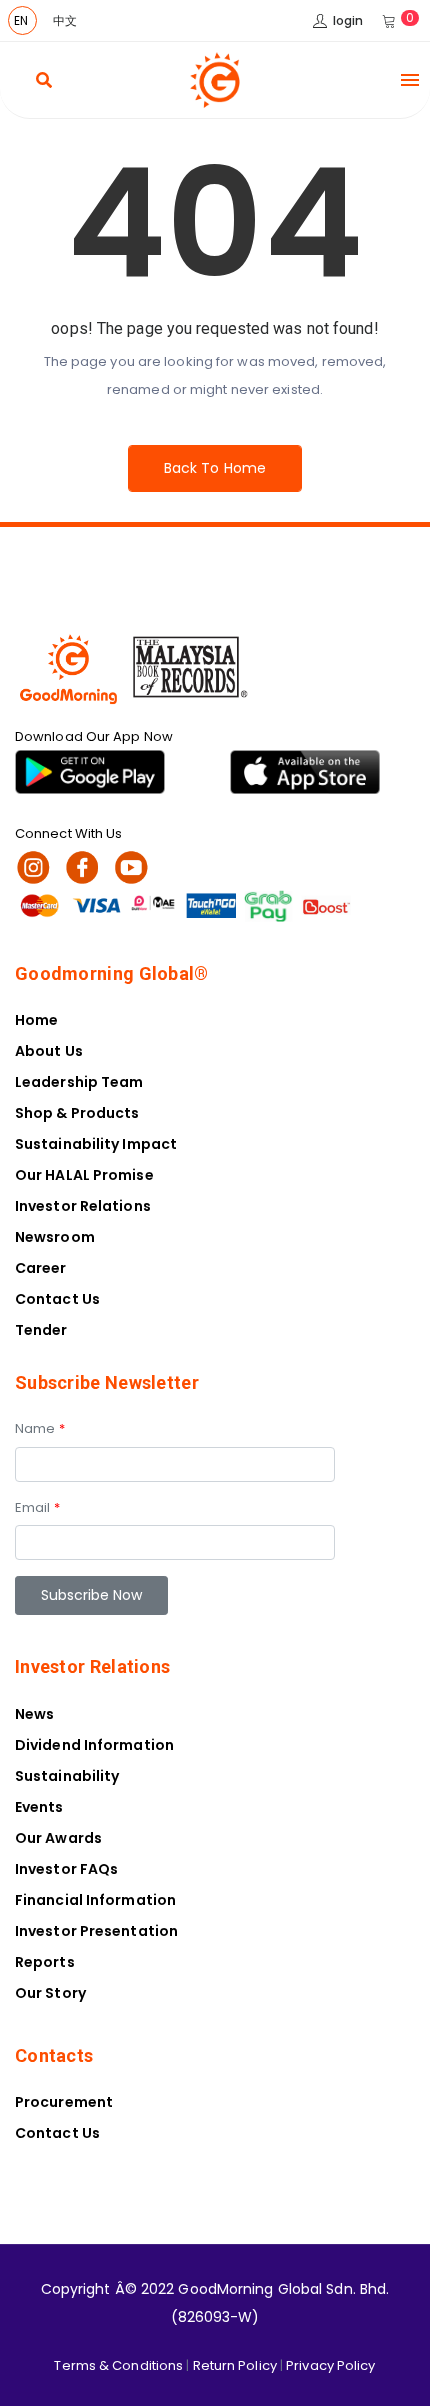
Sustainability (67, 1776)
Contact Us (57, 1299)
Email (37, 1507)
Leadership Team (79, 1082)
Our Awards (58, 1838)
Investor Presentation (96, 1931)
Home (36, 1020)
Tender (41, 1330)
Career (41, 1268)
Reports (45, 1962)
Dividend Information (94, 1745)
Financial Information (95, 1900)
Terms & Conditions (118, 2365)
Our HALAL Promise (84, 1175)
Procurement (64, 2102)
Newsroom (55, 1237)
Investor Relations (83, 1206)
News (34, 1714)
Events (39, 1807)
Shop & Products (77, 1113)
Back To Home (215, 468)
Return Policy (235, 2365)
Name (40, 1428)
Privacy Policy (330, 2365)
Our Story (50, 1993)
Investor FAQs (66, 1869)
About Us (49, 1051)
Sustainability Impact (96, 1144)
